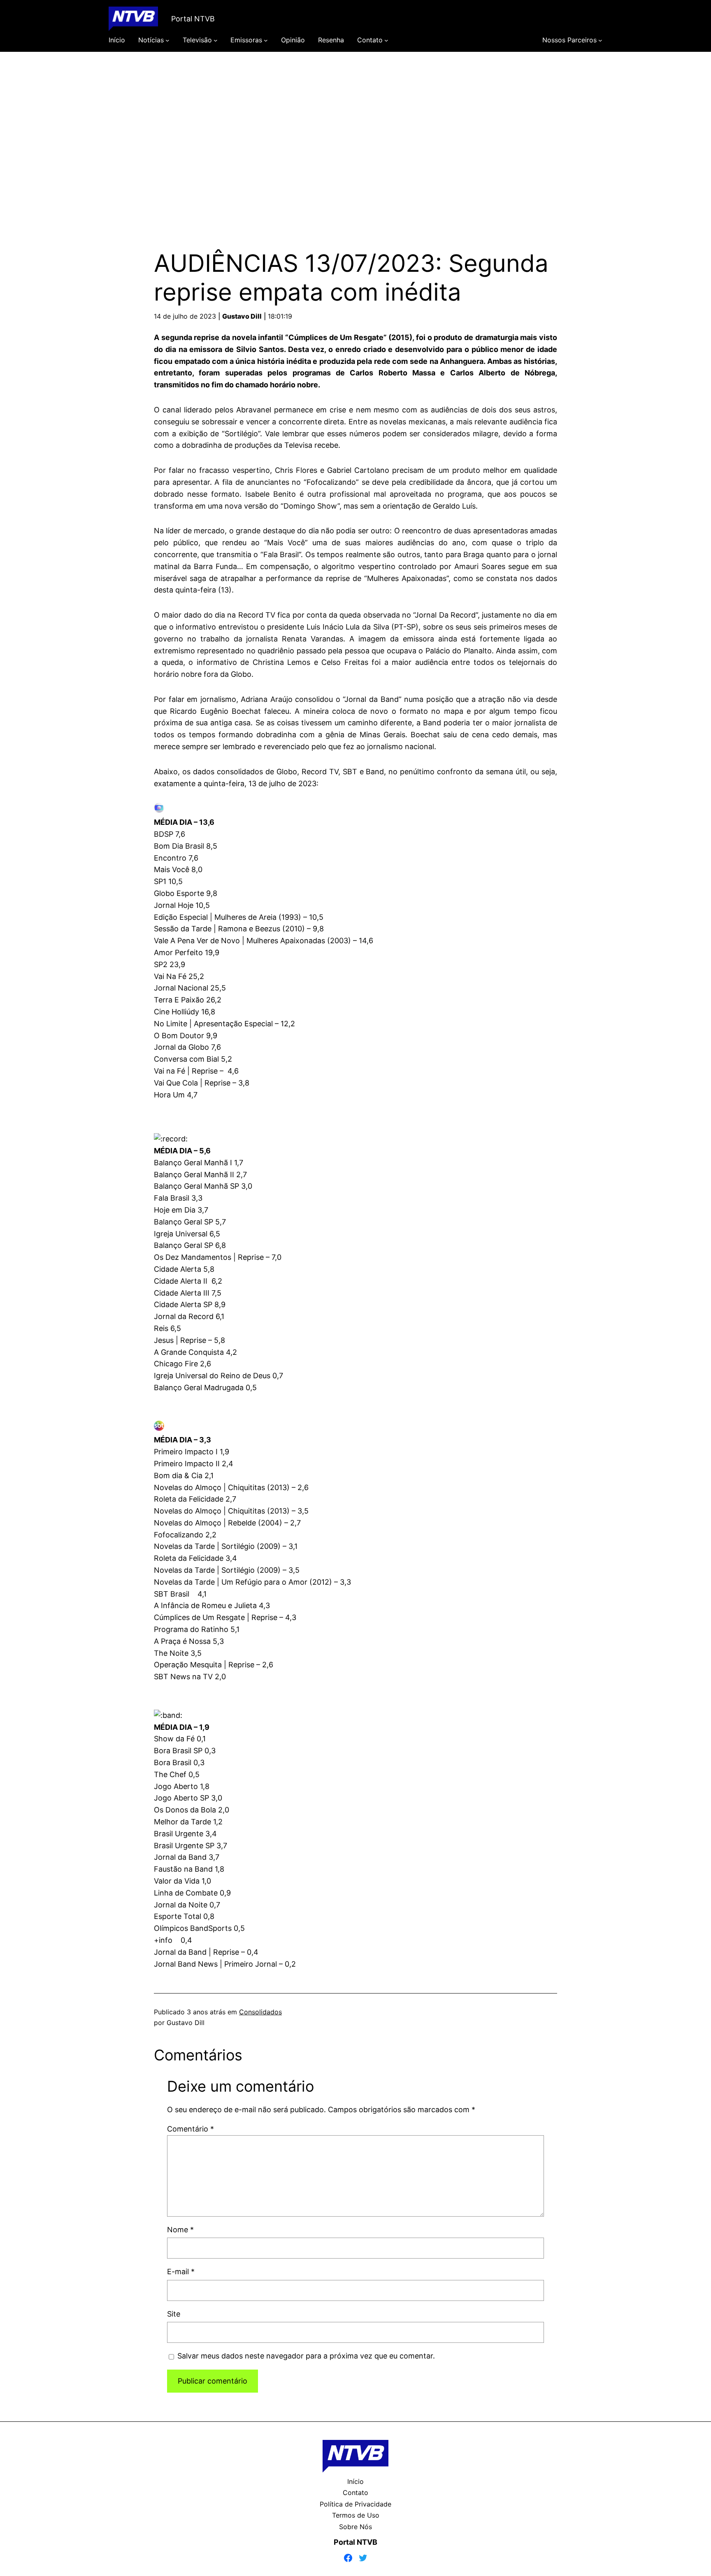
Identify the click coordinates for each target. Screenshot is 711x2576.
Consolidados (260, 2012)
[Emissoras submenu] (266, 40)
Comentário (191, 2129)
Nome (180, 2230)
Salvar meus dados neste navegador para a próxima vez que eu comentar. (306, 2356)
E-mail (181, 2272)
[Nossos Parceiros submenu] (600, 40)
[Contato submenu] (386, 40)
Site (174, 2314)
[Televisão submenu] (216, 40)
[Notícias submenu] (167, 40)
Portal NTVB (193, 19)
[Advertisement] (355, 139)
